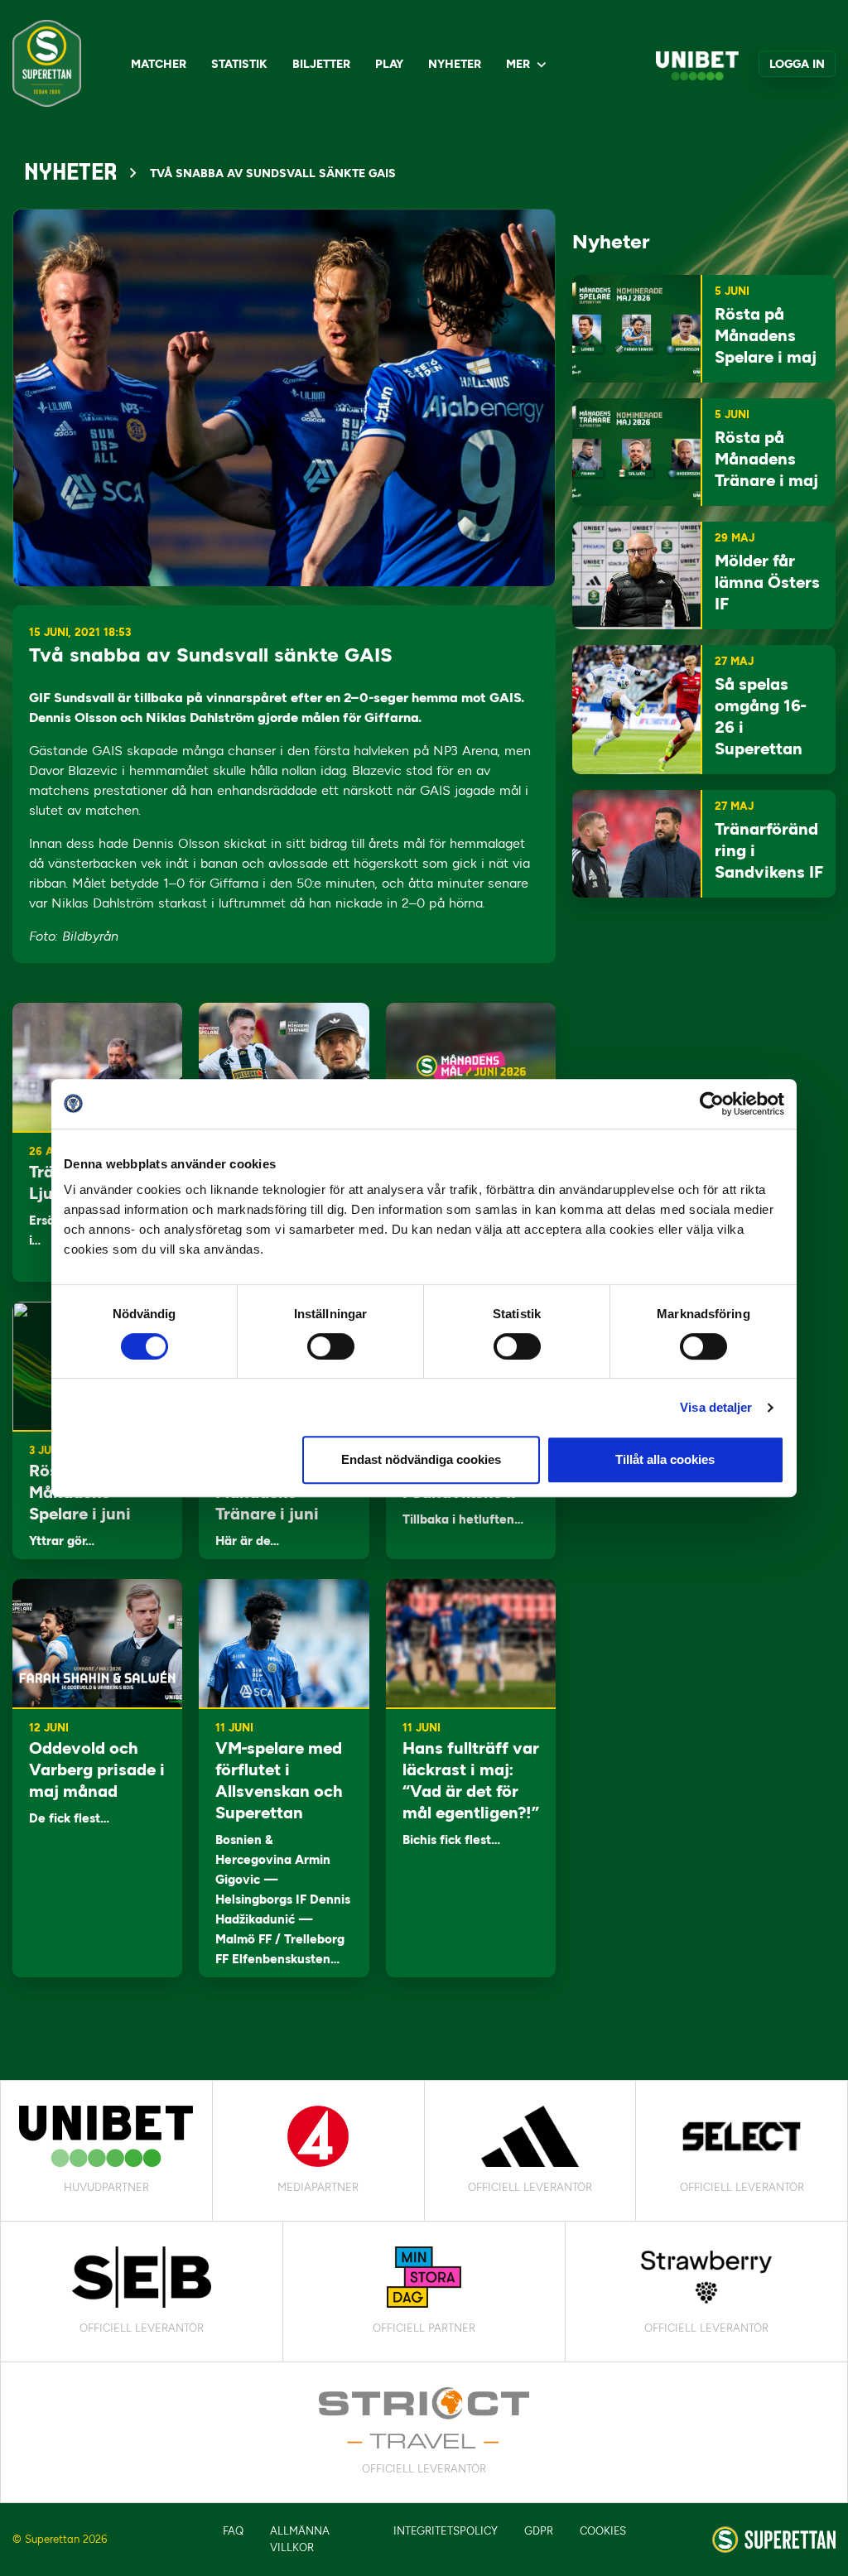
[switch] (331, 1346)
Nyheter (455, 64)
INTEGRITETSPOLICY (446, 2531)
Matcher (159, 64)
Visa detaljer (716, 1407)
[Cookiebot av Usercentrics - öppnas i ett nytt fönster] (712, 1104)
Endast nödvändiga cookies (421, 1459)
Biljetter (321, 64)
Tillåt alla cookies (665, 1459)
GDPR (539, 2531)
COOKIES (603, 2531)
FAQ (233, 2531)
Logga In (797, 64)
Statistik (239, 64)
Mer (518, 64)
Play (389, 64)
